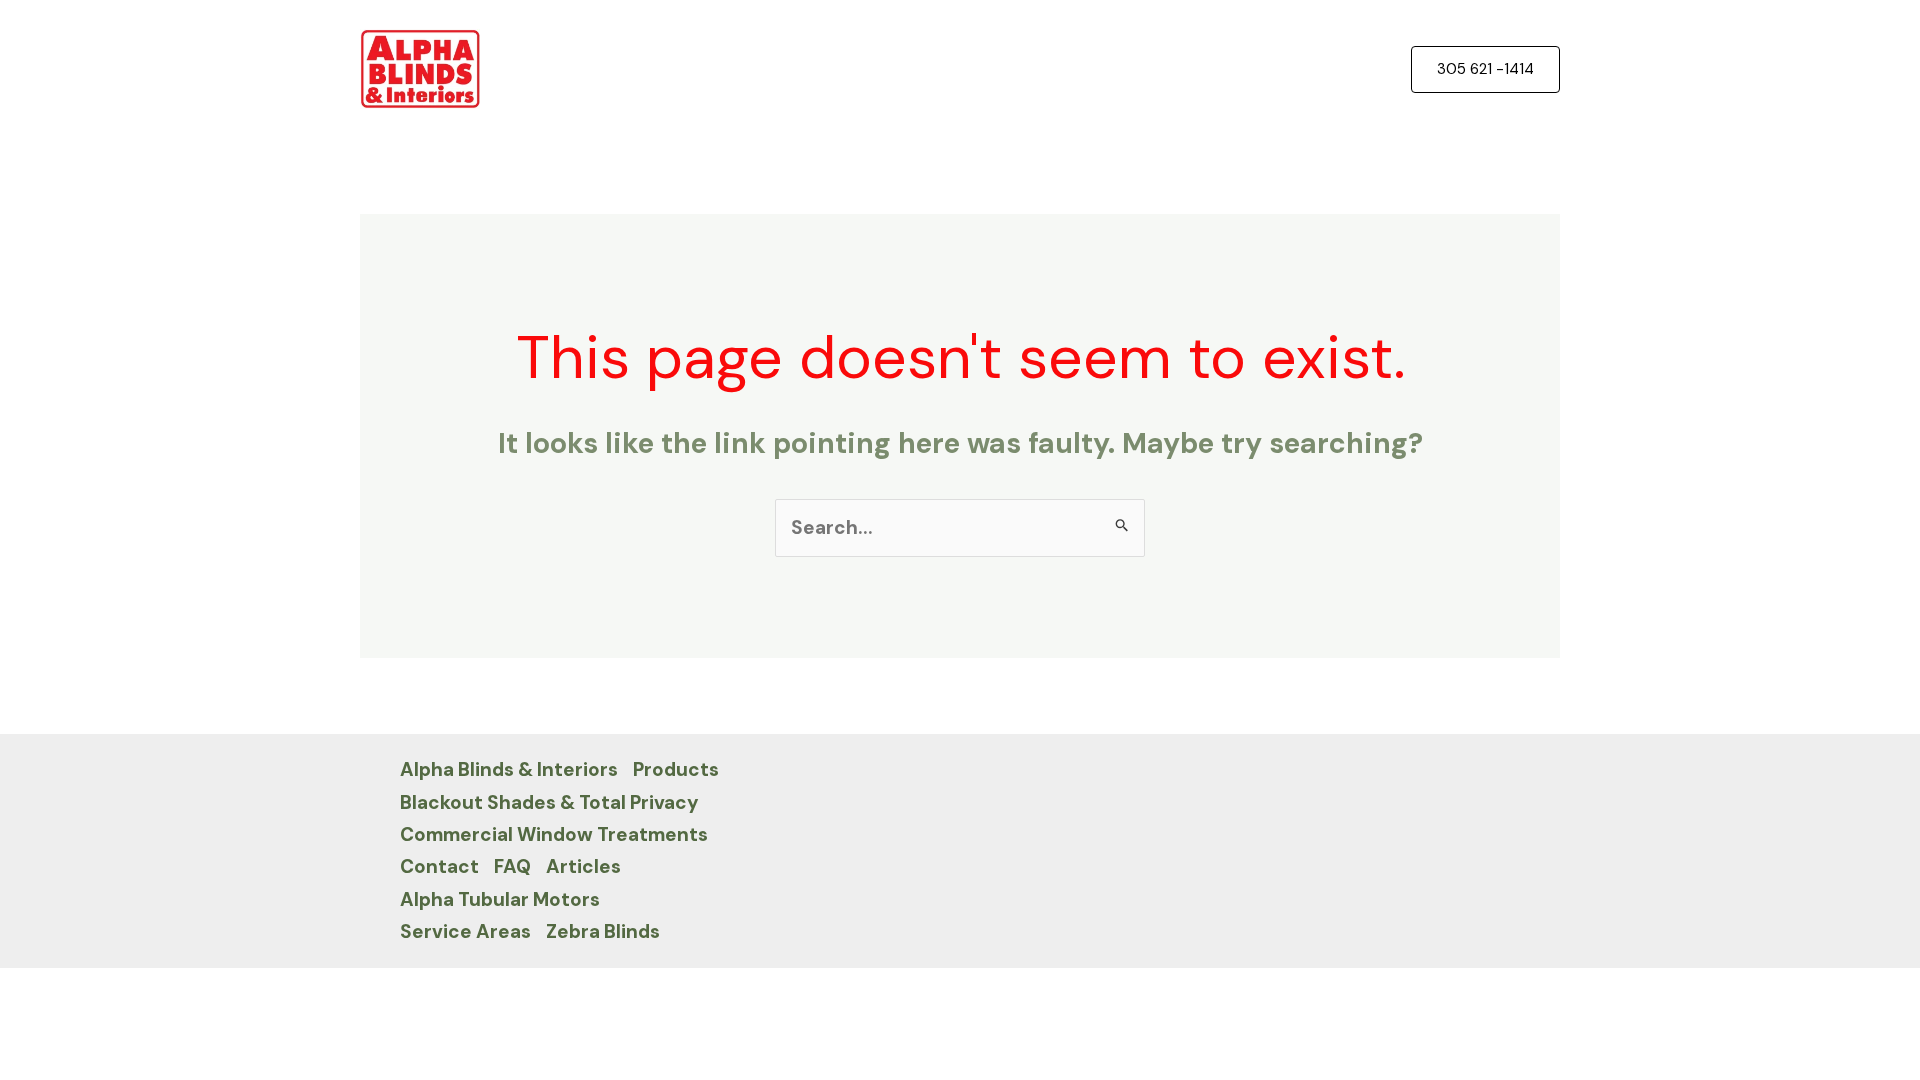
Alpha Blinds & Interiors (509, 769)
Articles (583, 866)
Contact (439, 866)
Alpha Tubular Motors (500, 899)
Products (676, 769)
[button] (1485, 69)
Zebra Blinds (603, 931)
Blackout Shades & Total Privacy (549, 802)
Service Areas (465, 931)
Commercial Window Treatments (554, 834)
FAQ (512, 866)
